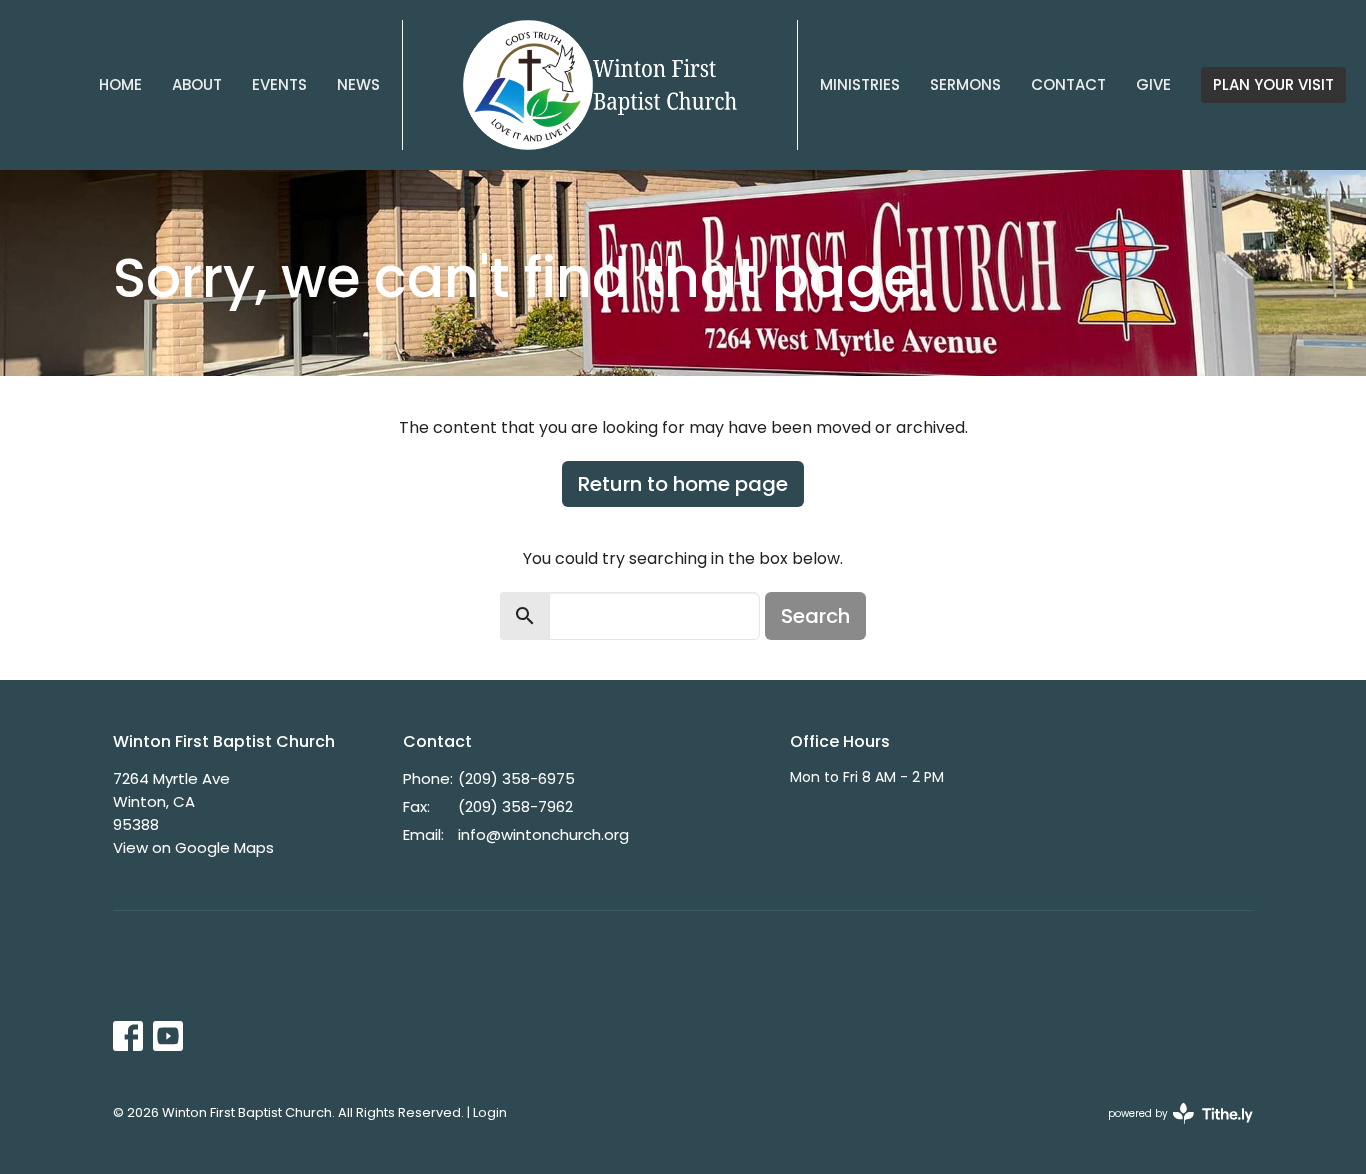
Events (279, 84)
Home (120, 84)
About (197, 84)
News (358, 84)
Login (490, 1112)
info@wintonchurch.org (543, 834)
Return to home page (683, 484)
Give (1153, 84)
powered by (1171, 1130)
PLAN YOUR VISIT (1273, 84)
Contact (1068, 84)
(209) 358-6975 (516, 778)
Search (815, 616)
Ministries (860, 84)
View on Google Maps (193, 847)
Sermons (965, 84)
